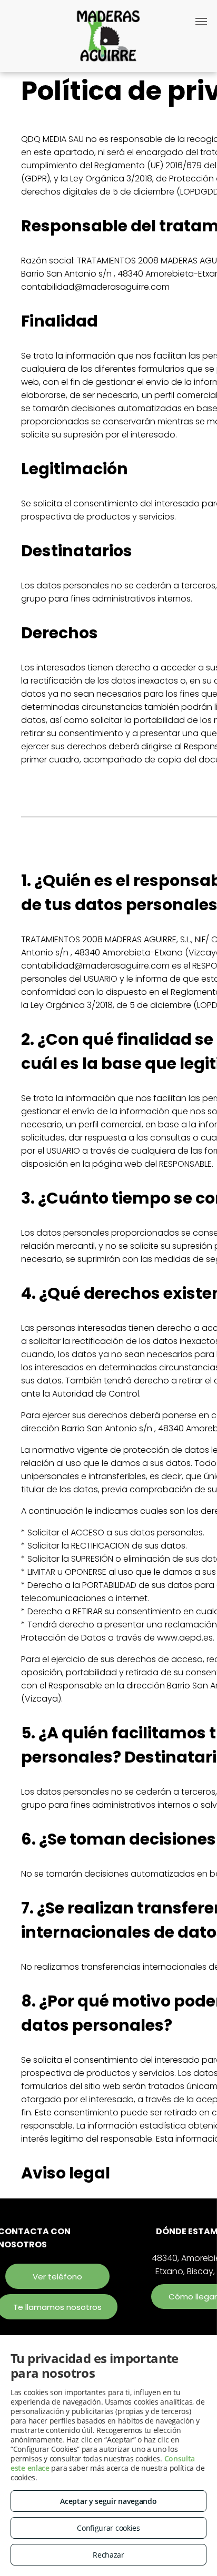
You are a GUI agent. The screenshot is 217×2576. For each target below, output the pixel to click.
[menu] (201, 22)
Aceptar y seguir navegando (108, 2501)
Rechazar (108, 2555)
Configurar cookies (108, 2528)
